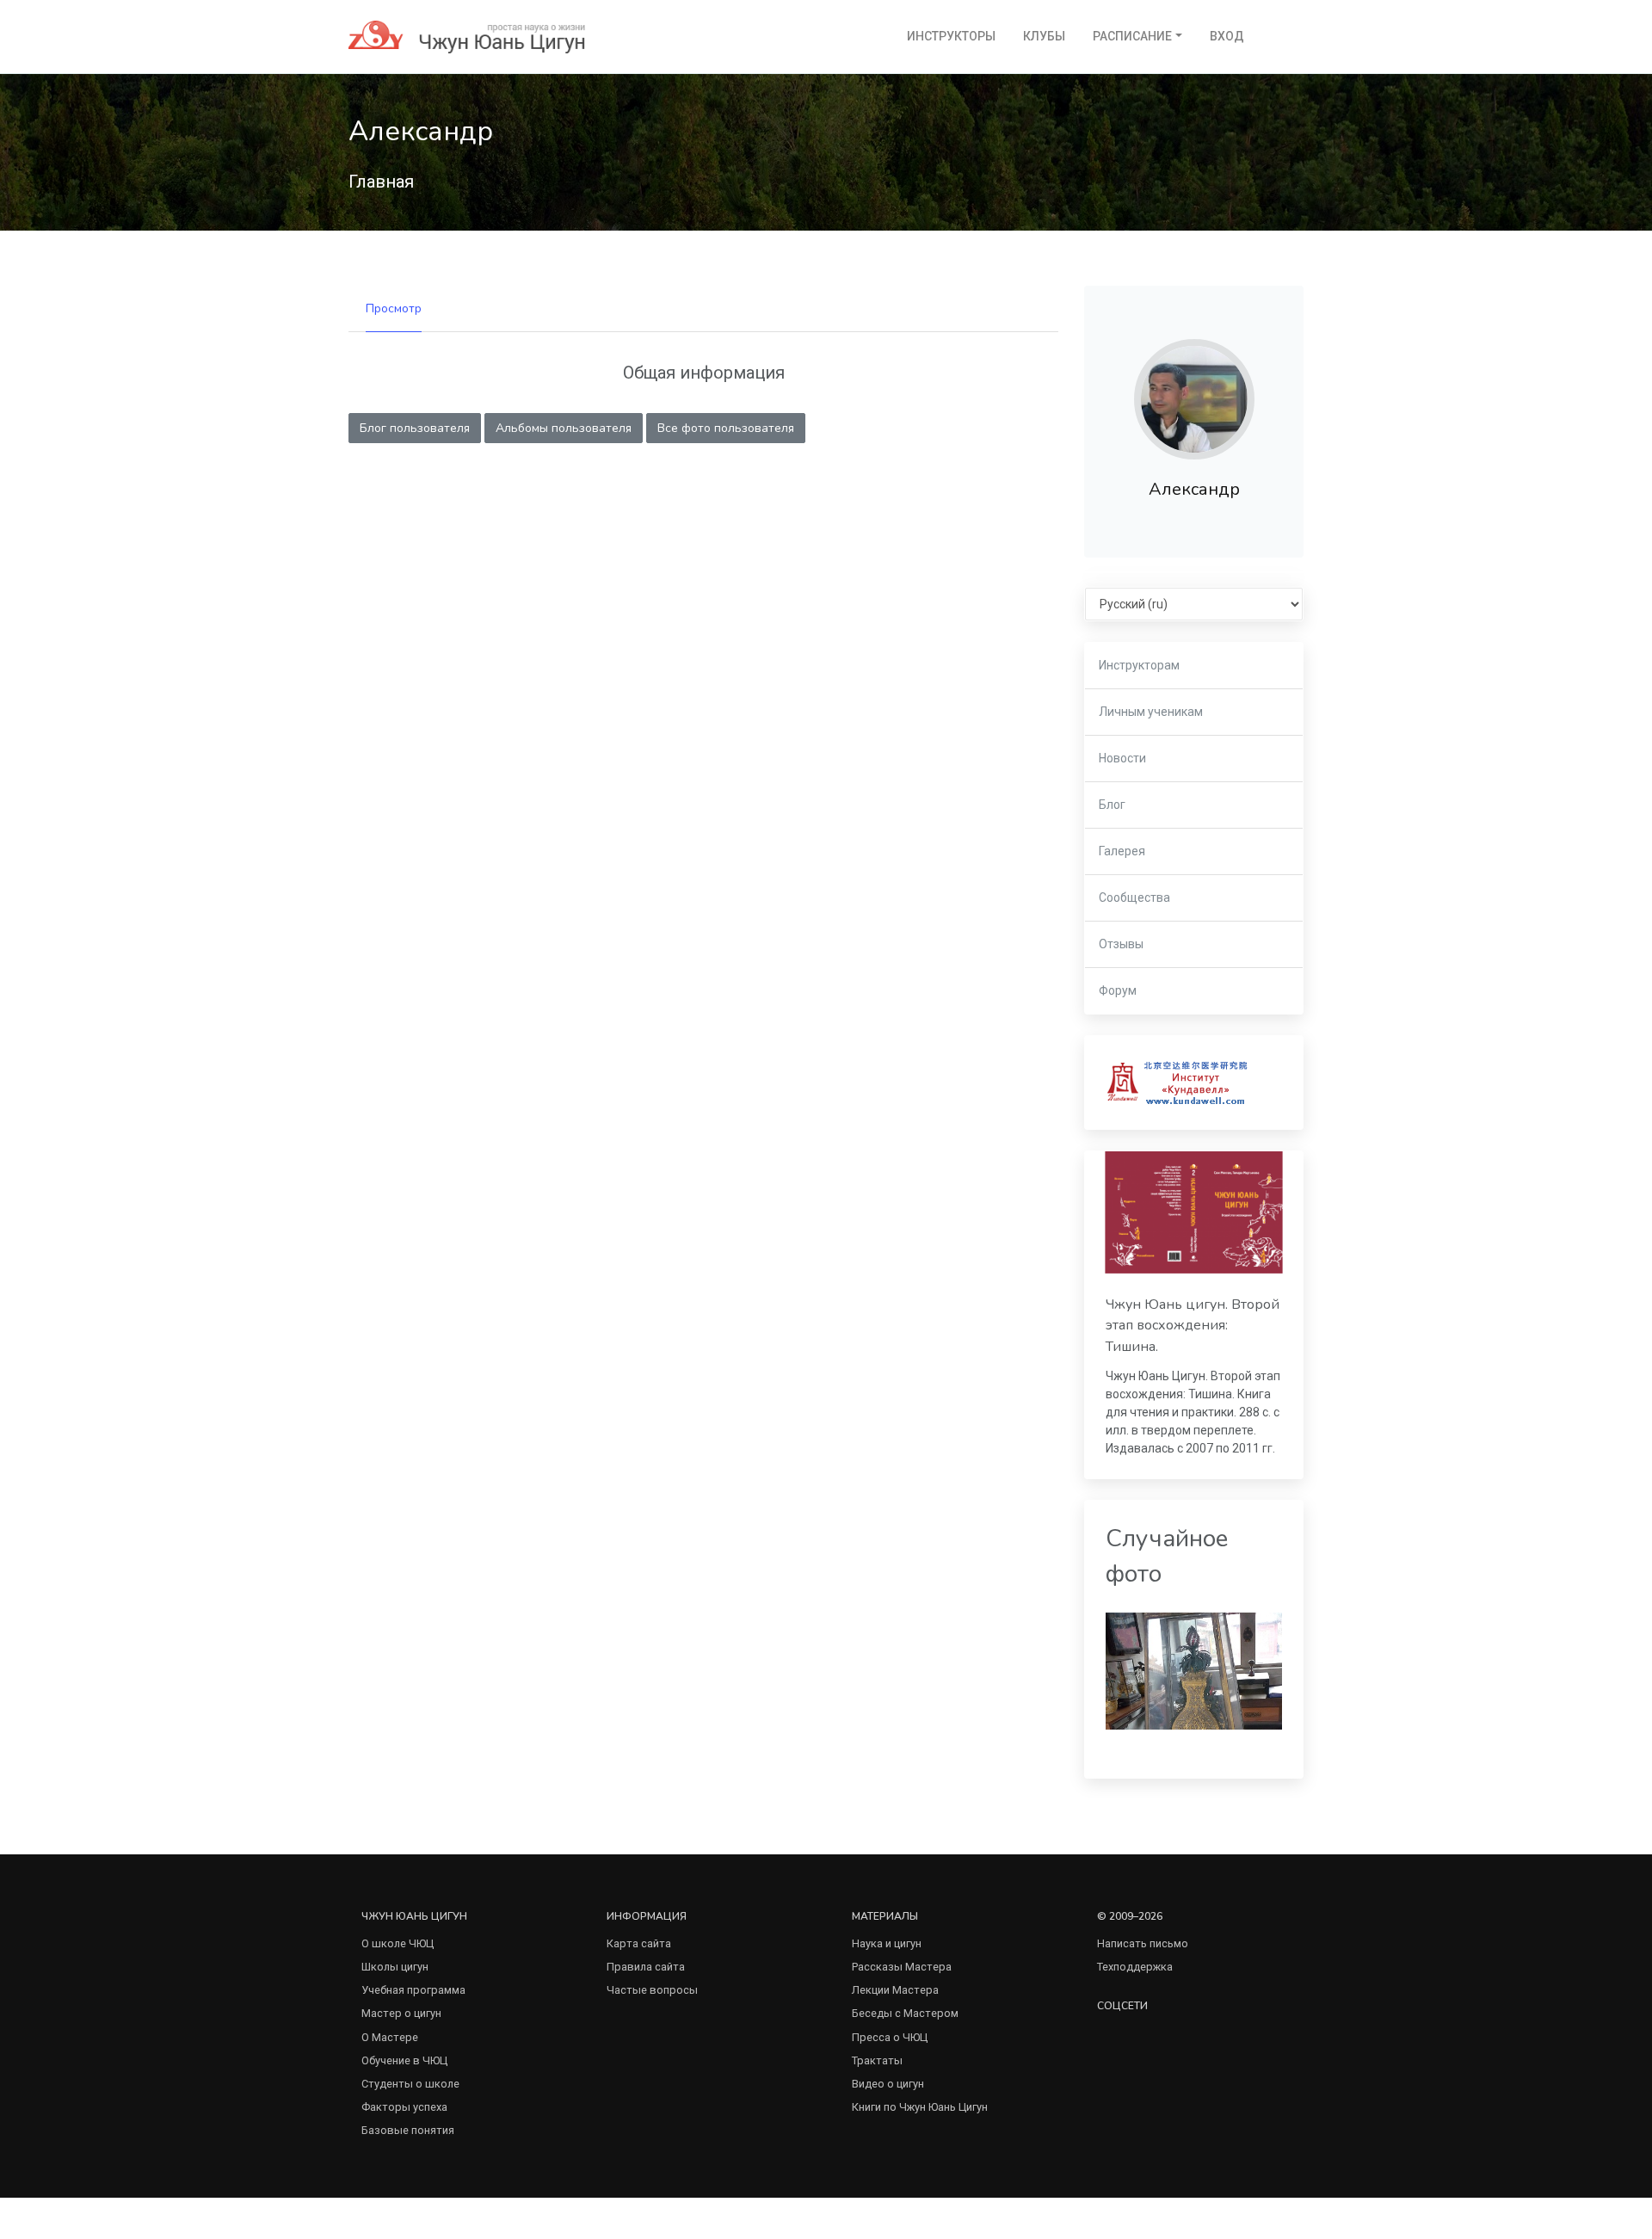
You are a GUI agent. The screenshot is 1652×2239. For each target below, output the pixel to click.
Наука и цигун (887, 1943)
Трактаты (877, 2060)
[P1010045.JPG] (1194, 1670)
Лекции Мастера (895, 1990)
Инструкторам (1139, 665)
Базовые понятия (408, 2130)
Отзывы (1121, 944)
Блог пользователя (415, 428)
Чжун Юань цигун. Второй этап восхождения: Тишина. (1193, 1326)
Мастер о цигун (401, 2013)
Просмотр (394, 308)
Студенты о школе (410, 2084)
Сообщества (1134, 897)
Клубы (1044, 36)
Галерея (1122, 851)
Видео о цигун (888, 2084)
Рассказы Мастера (902, 1967)
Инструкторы (951, 36)
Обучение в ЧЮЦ (404, 2060)
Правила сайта (646, 1967)
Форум (1118, 990)
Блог (1112, 805)
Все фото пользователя (726, 428)
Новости (1122, 758)
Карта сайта (639, 1943)
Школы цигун (395, 1967)
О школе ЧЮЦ (398, 1943)
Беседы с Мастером (905, 2013)
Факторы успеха (404, 2107)
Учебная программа (413, 1990)
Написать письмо (1143, 1943)
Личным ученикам (1151, 712)
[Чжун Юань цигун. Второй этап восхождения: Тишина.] (1194, 1212)
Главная (381, 182)
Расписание (1132, 36)
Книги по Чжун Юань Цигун (920, 2107)
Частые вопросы (652, 1990)
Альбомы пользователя (564, 428)
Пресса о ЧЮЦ (890, 2037)
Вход (1227, 36)
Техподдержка (1135, 1967)
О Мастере (390, 2037)
